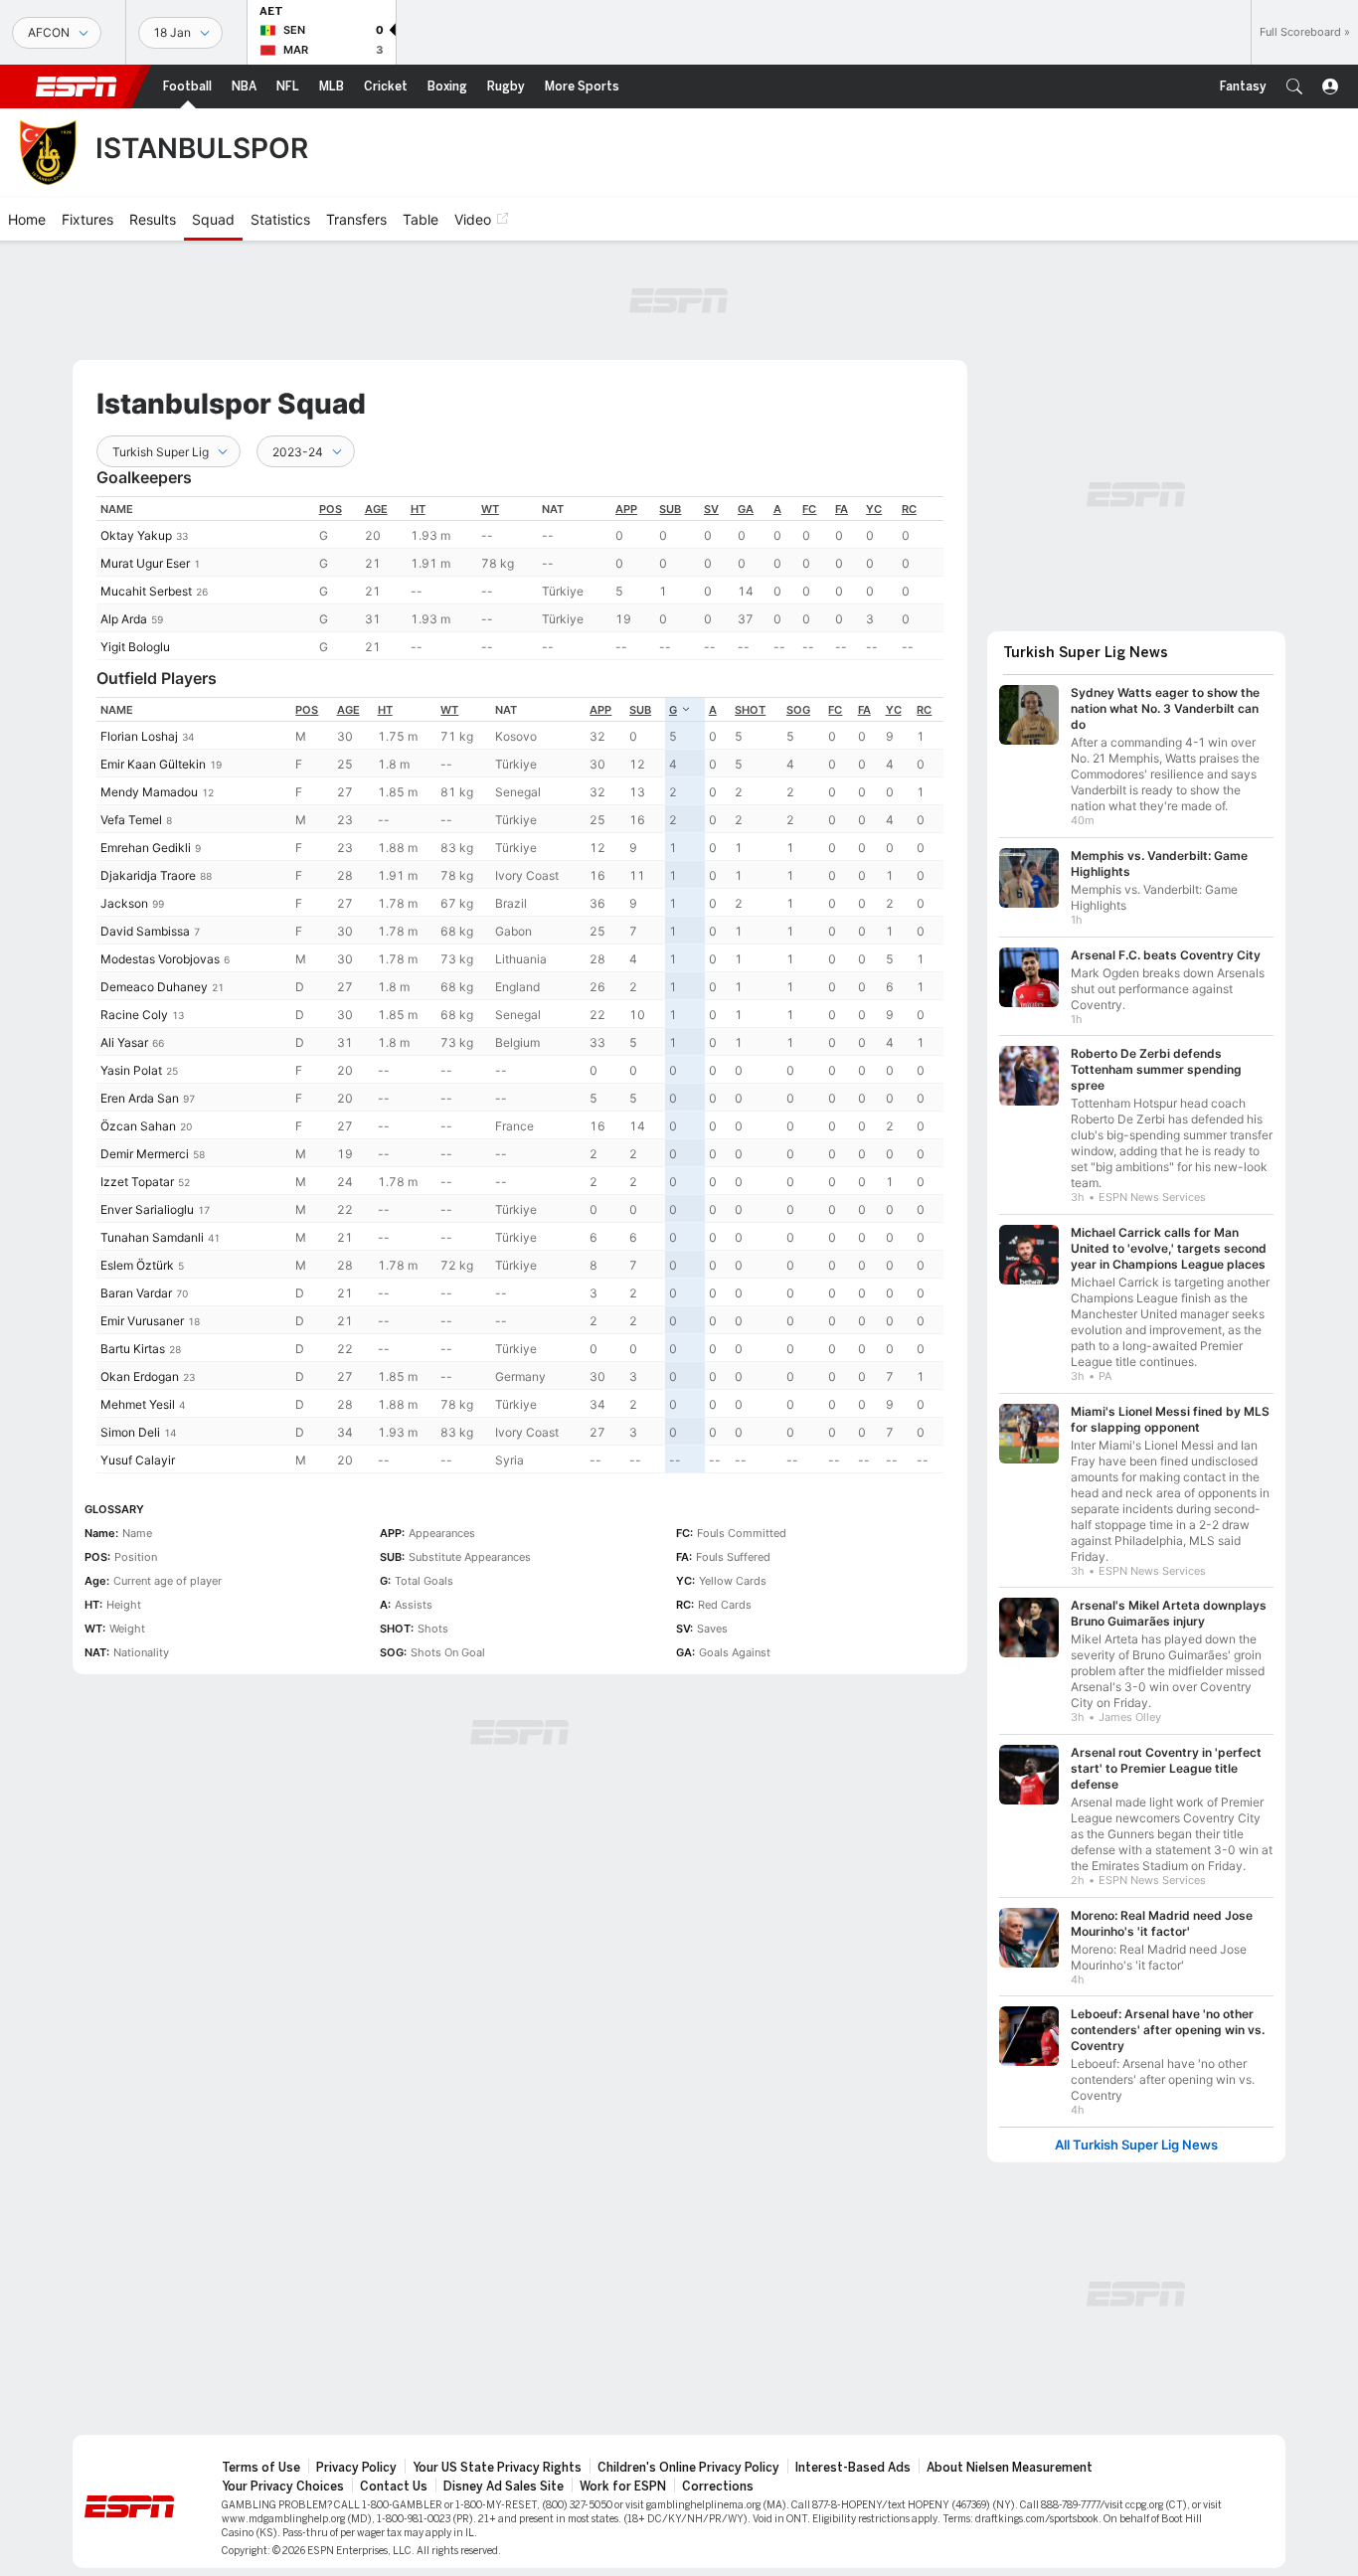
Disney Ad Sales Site (504, 2487)
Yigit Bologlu (135, 647)
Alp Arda (124, 619)
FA (842, 509)
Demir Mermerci (145, 1154)
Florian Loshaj (139, 736)
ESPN (77, 86)
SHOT (750, 710)
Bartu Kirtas (133, 1349)
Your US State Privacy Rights (497, 2468)
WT (490, 509)
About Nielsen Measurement (1010, 2468)
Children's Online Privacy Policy (688, 2468)
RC (909, 509)
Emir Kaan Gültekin (153, 764)
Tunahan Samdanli (152, 1237)
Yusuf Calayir (138, 1460)
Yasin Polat (131, 1070)
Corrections (718, 2487)
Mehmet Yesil (138, 1404)
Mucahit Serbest (146, 591)
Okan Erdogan (140, 1376)
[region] (520, 578)
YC (874, 509)
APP (626, 509)
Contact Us (394, 2487)
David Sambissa (145, 931)
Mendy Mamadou (149, 792)
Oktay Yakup (136, 535)
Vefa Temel (131, 820)
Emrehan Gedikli (146, 848)
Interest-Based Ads (853, 2468)
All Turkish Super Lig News (1136, 2145)
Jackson (124, 903)
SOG (798, 710)
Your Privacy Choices (283, 2487)
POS (331, 509)
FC (809, 509)
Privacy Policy (356, 2468)
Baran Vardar (136, 1293)
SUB (670, 509)
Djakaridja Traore (148, 875)
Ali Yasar (124, 1042)
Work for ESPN (623, 2487)
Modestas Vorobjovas (160, 959)
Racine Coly (134, 1015)
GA (746, 509)
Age (376, 509)
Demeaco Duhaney (154, 987)
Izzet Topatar (137, 1182)
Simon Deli (130, 1432)
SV (711, 509)
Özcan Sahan (138, 1126)
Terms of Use (261, 2468)
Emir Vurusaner (142, 1321)
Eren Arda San (140, 1098)
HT (418, 509)
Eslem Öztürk (137, 1265)
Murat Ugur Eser (145, 563)
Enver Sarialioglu (147, 1209)
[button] (1294, 86)
